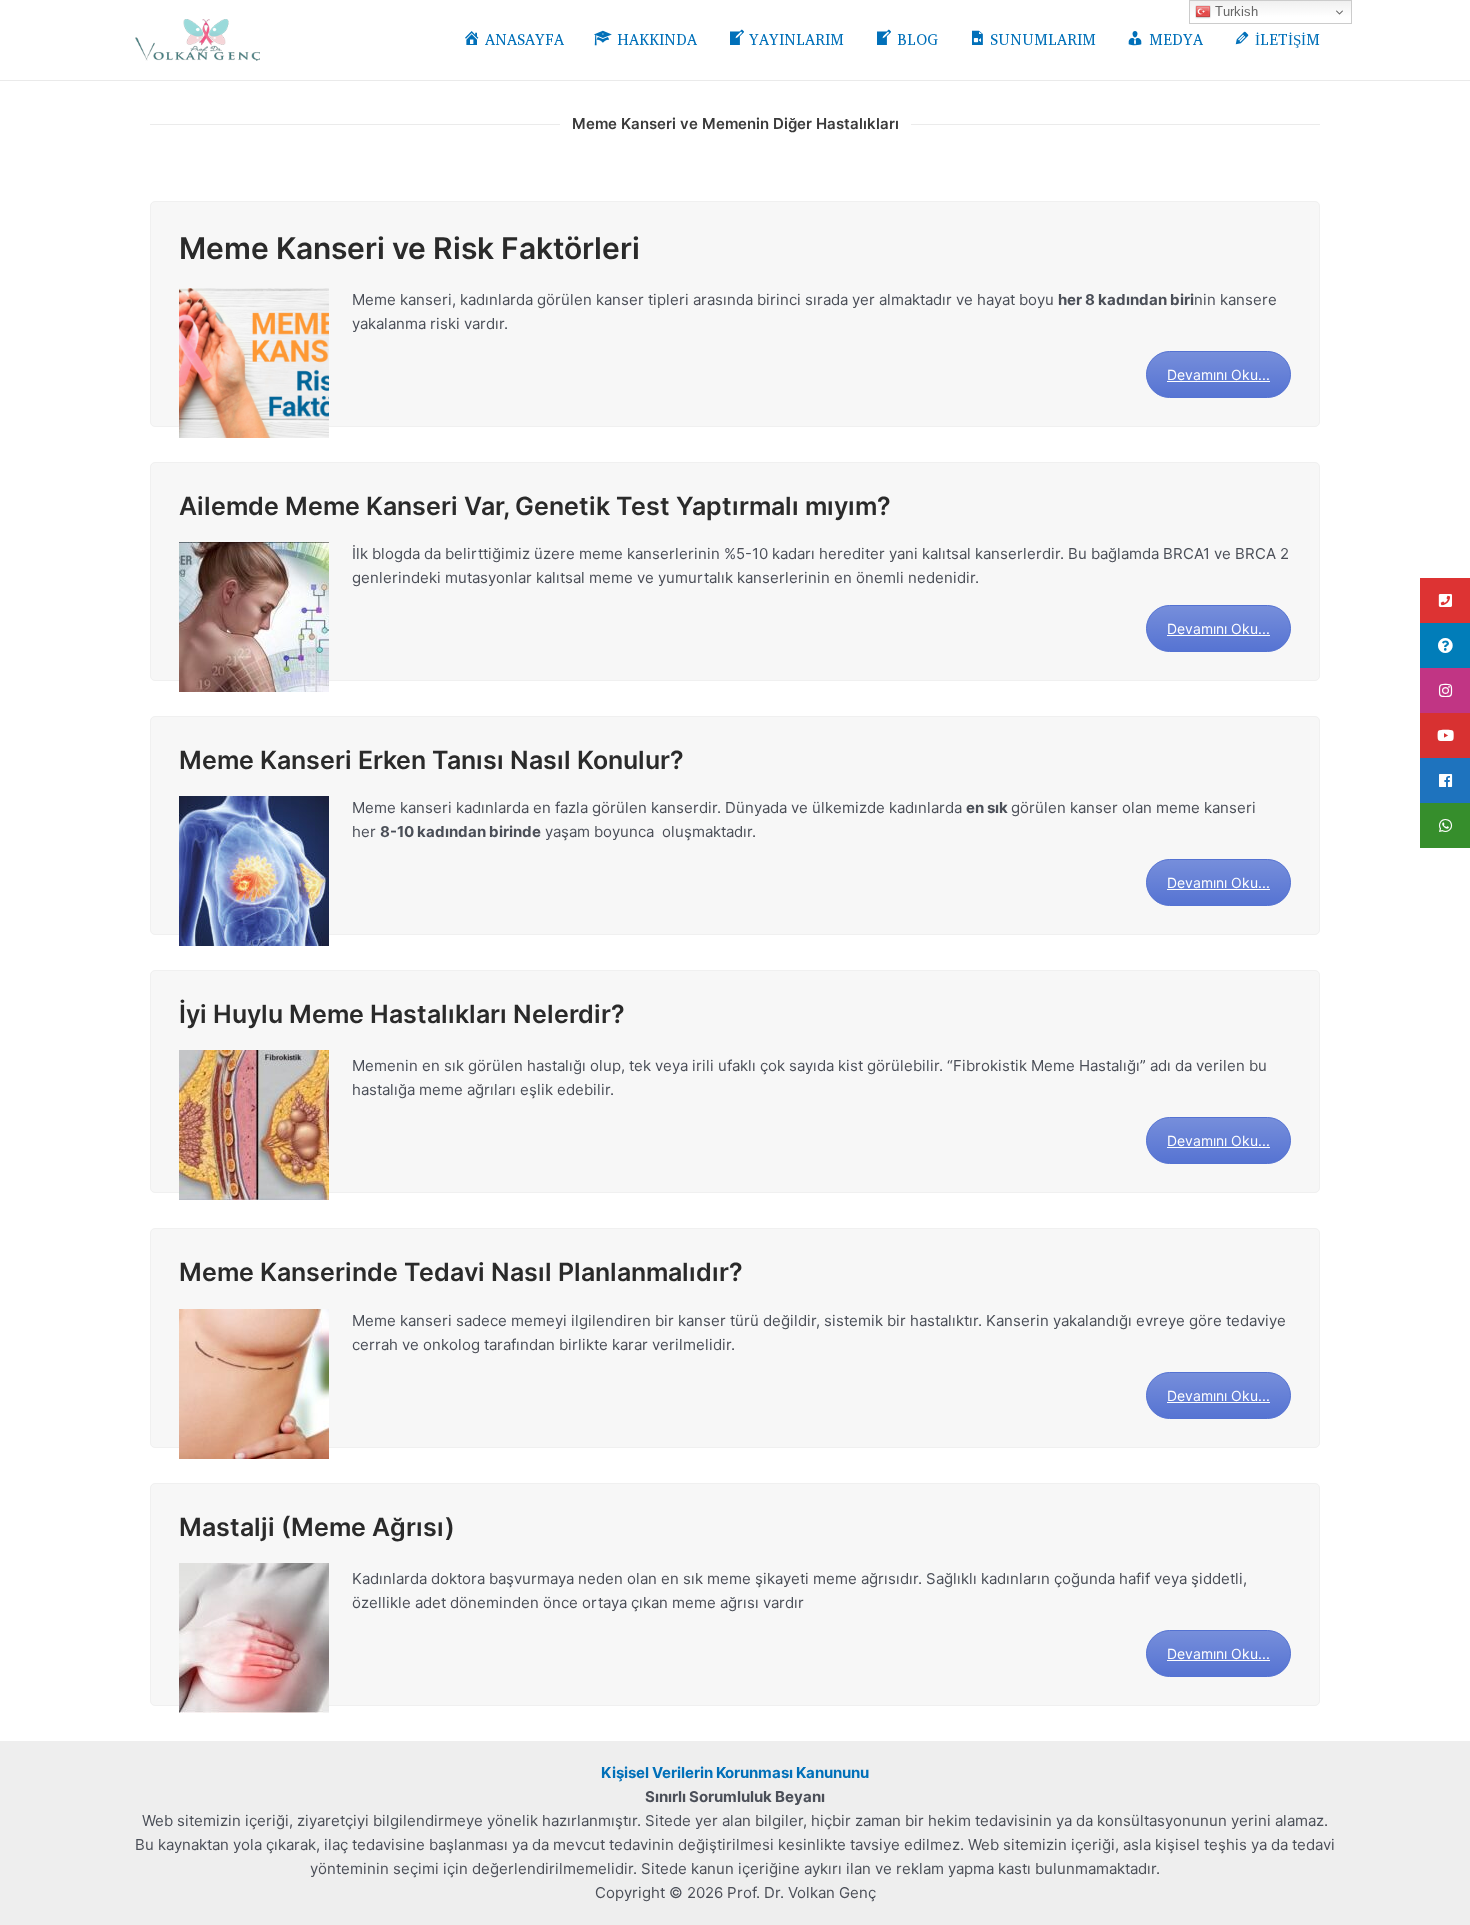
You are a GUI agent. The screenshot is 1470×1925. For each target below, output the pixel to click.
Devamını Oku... (1218, 374)
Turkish (1234, 11)
